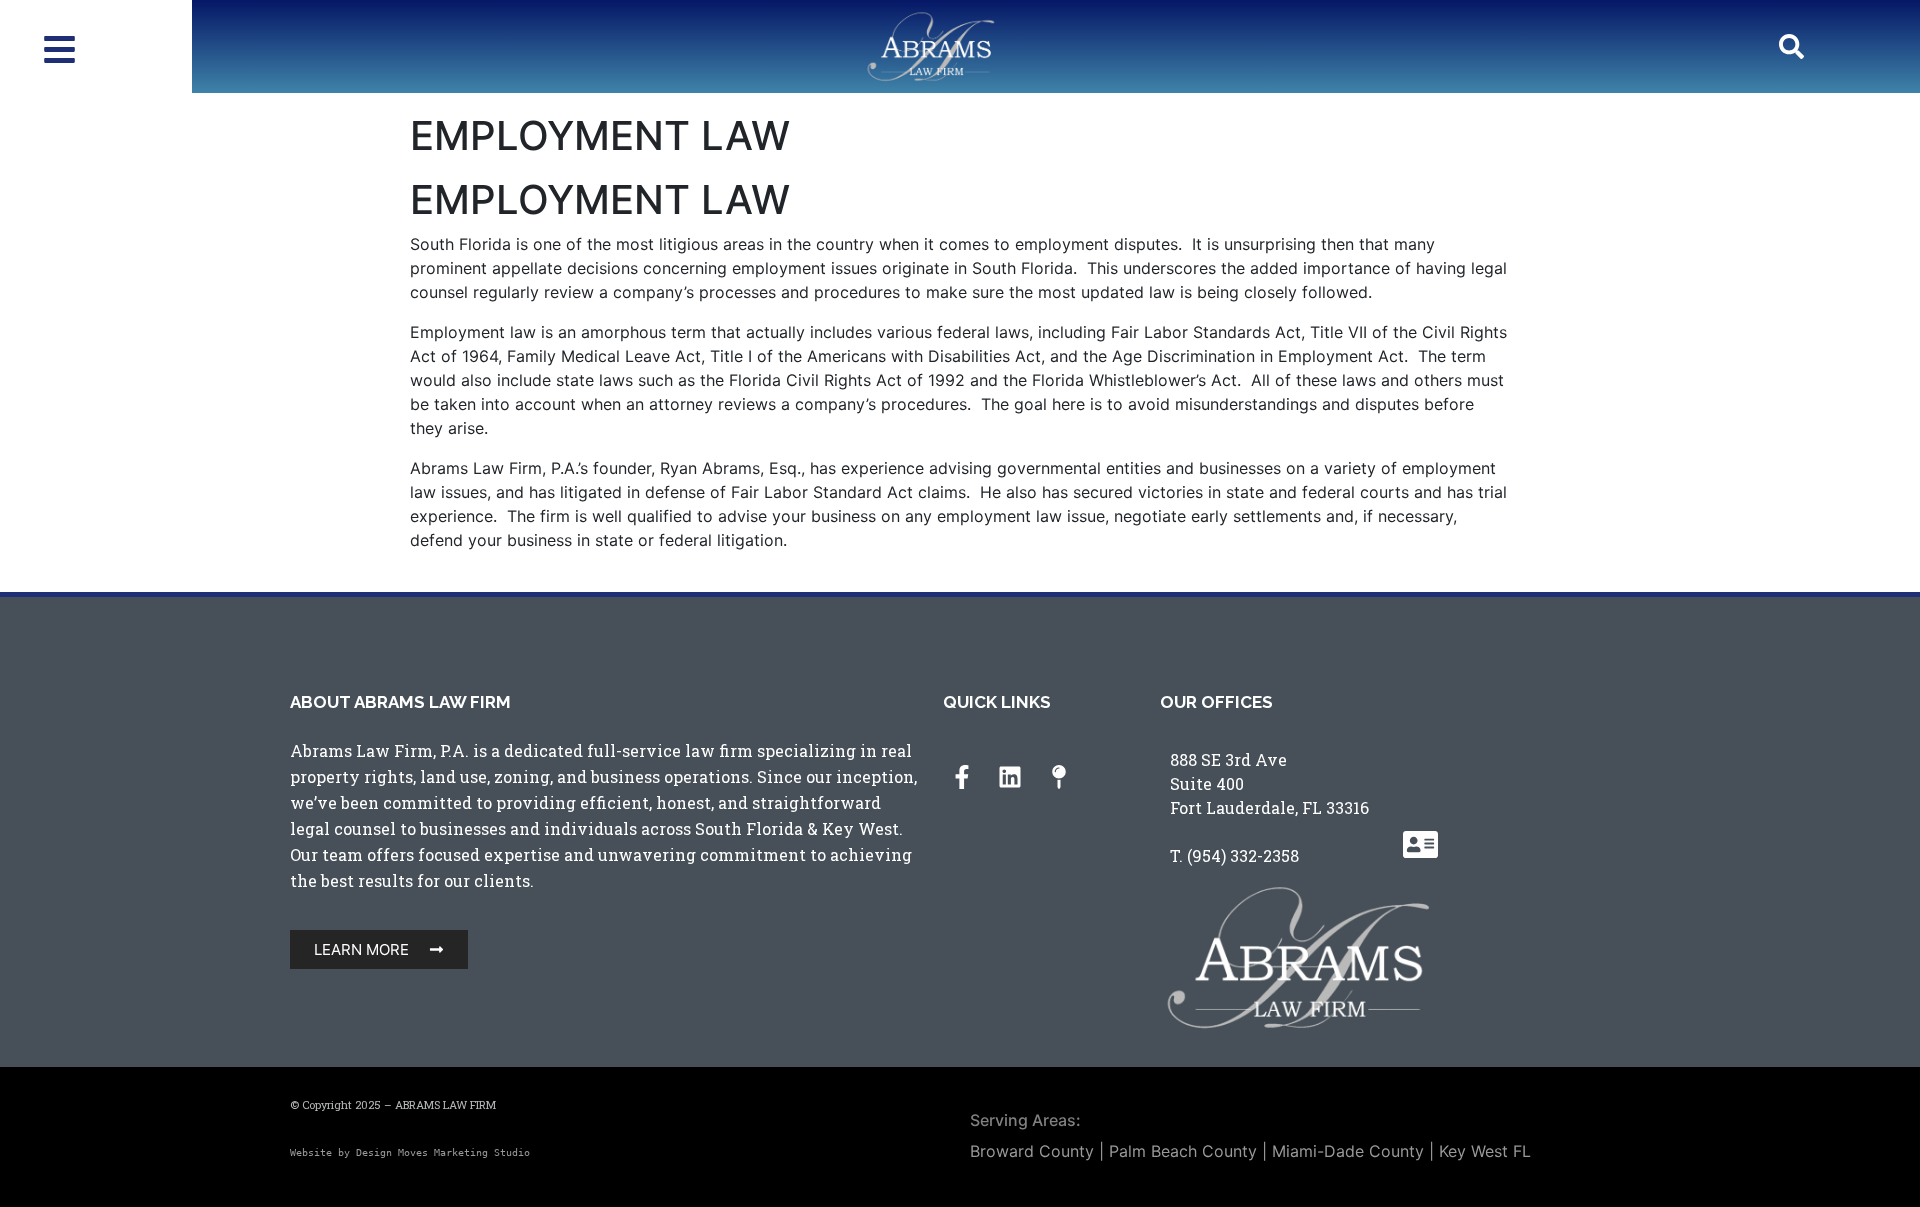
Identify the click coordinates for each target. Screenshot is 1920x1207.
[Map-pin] (1059, 777)
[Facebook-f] (962, 777)
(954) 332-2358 (1243, 855)
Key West (860, 828)
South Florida (749, 828)
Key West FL (1485, 1151)
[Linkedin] (1010, 777)
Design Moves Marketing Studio (443, 1152)
